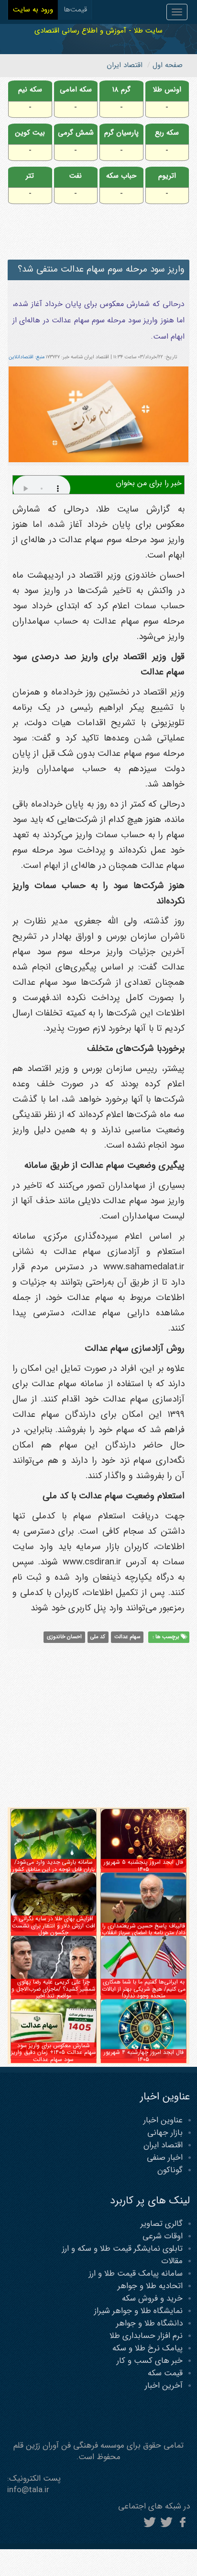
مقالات (172, 2261)
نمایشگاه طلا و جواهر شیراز (138, 2311)
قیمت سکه (165, 2373)
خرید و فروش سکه (152, 2298)
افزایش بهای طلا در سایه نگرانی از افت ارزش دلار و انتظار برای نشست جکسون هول (54, 1926)
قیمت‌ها (75, 10)
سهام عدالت (127, 1637)
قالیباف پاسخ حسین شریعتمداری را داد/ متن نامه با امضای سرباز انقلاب (144, 1929)
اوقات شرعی (163, 2236)
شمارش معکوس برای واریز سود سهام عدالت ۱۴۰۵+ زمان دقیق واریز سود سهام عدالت (54, 2052)
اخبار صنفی (165, 2158)
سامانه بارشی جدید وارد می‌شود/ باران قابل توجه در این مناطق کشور (54, 1865)
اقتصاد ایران (163, 2145)
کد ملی (98, 1637)
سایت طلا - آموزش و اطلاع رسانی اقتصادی (98, 30)
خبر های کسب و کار (150, 2361)
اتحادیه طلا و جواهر (150, 2286)
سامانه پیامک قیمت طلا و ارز (136, 2274)
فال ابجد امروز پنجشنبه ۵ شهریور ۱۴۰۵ (143, 1865)
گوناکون (170, 2170)
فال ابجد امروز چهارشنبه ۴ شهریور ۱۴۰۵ (144, 2056)
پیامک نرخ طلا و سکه (148, 2348)
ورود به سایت (33, 10)
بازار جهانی (165, 2133)
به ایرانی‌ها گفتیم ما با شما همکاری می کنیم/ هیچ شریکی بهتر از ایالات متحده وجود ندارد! (144, 1989)
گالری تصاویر (162, 2224)
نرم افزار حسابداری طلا (146, 2336)
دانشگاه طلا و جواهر (149, 2323)
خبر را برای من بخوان (149, 483)
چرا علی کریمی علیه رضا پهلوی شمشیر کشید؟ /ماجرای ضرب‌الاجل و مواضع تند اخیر (54, 1989)
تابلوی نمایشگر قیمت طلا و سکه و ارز (122, 2249)
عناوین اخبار (163, 2120)
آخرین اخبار (164, 2386)
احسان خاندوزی (64, 1637)
